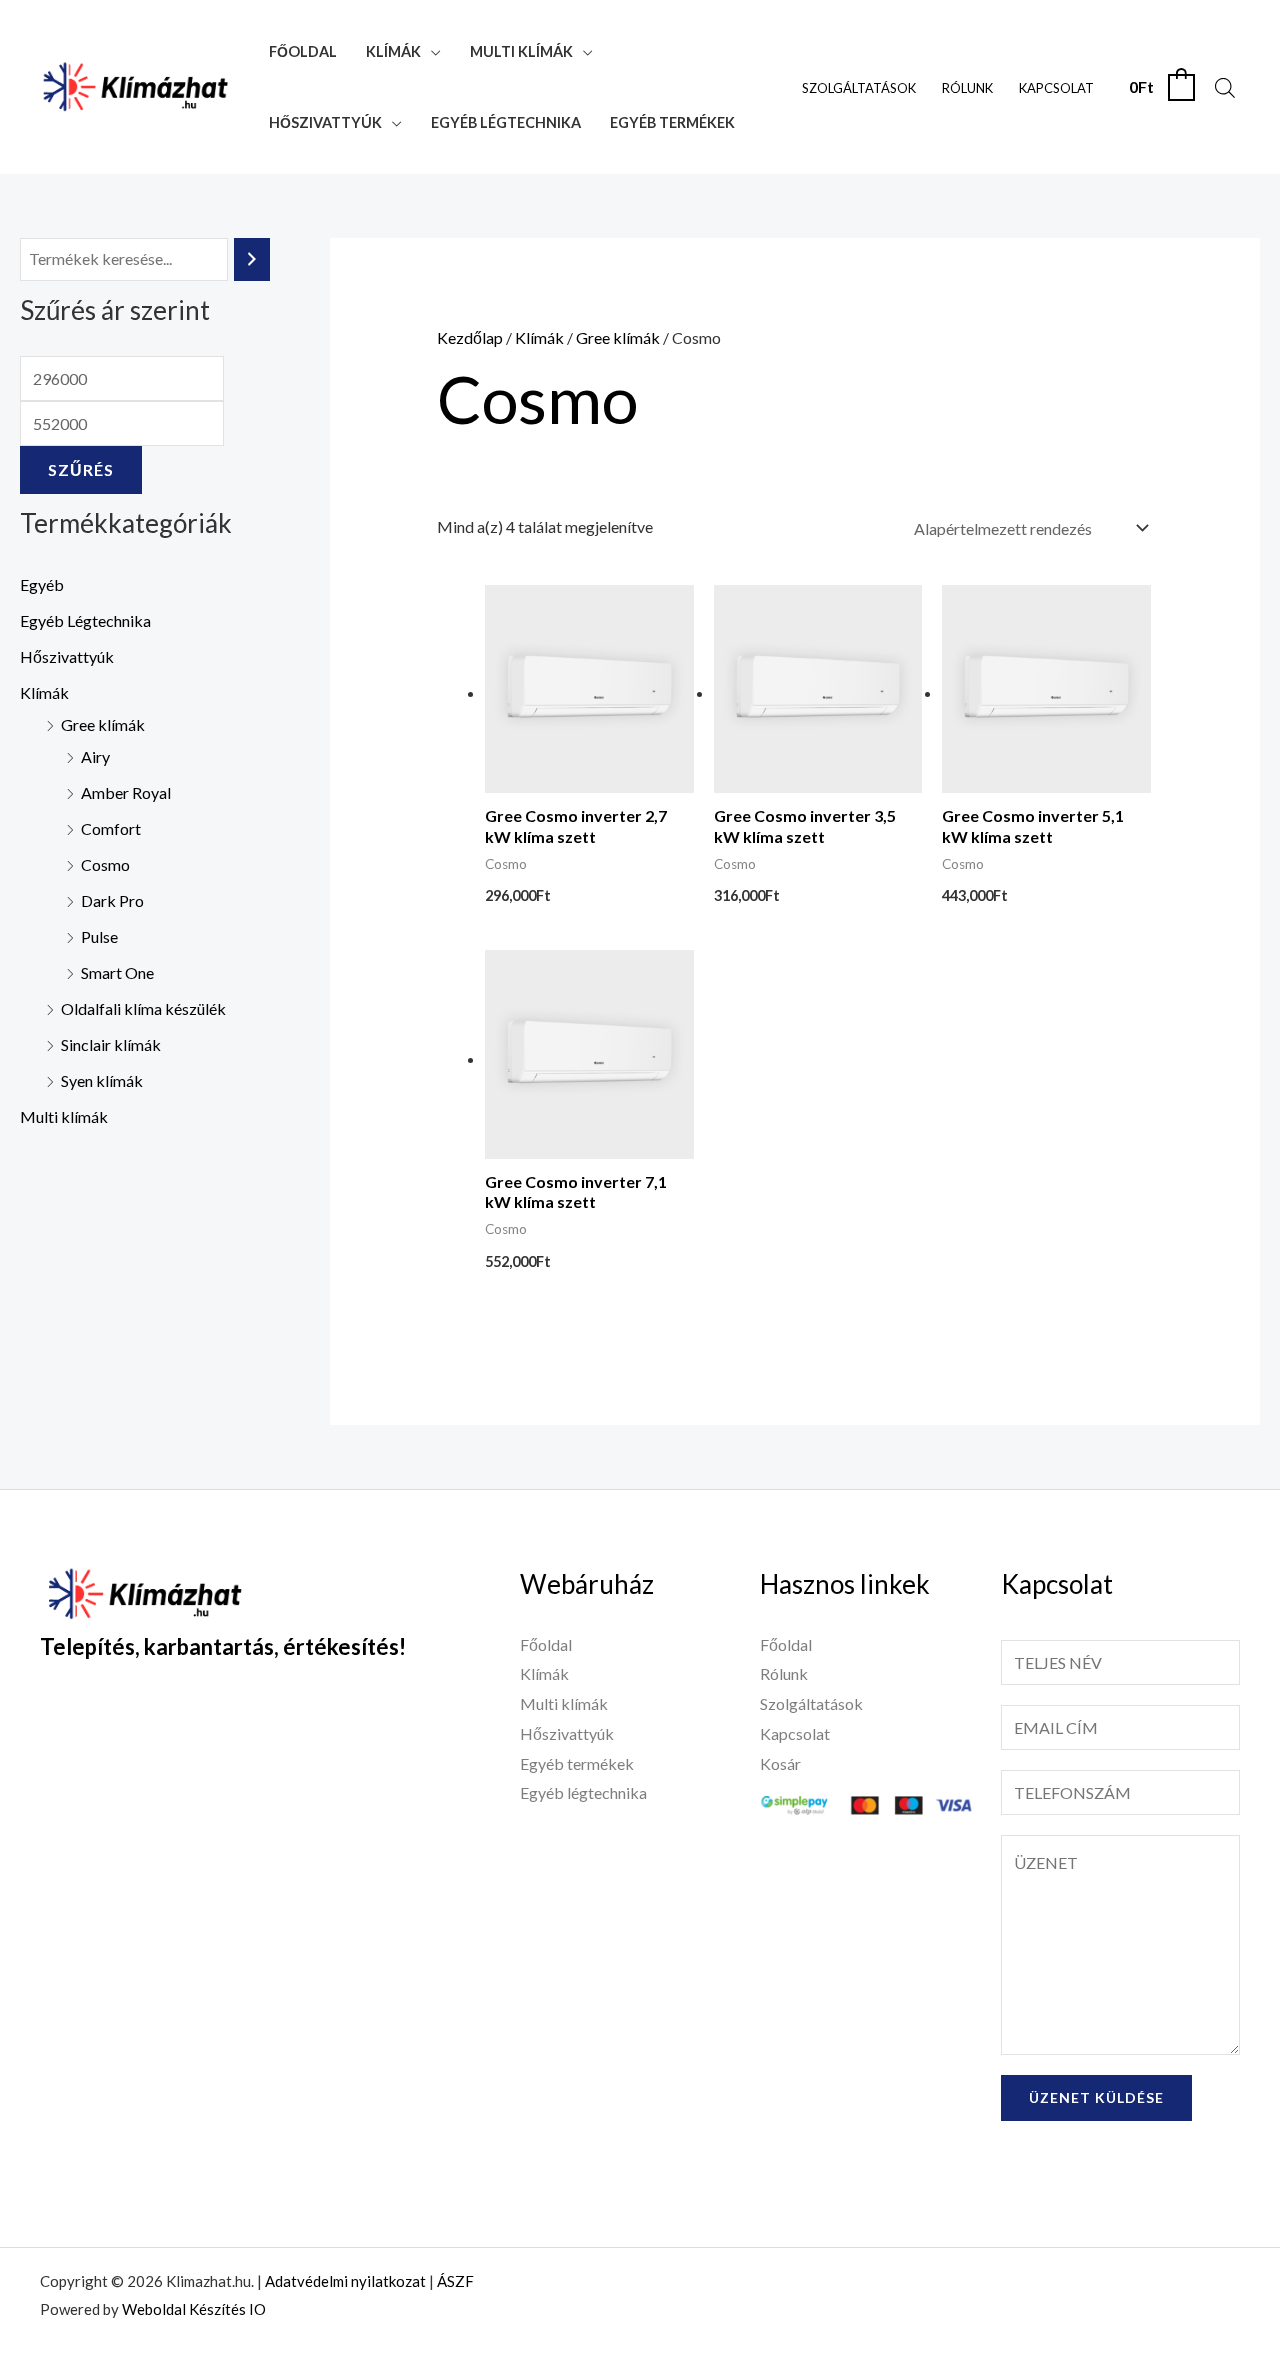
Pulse (99, 936)
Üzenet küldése (1096, 2097)
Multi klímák (521, 51)
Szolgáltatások (859, 88)
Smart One (117, 972)
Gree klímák (103, 724)
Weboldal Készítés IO (194, 2309)
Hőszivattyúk (325, 122)
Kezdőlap (470, 337)
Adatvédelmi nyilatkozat (345, 2281)
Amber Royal (126, 792)
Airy (95, 756)
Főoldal (303, 51)
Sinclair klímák (111, 1044)
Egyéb (42, 584)
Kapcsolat (1056, 88)
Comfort (111, 828)
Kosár (780, 1763)
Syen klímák (102, 1080)
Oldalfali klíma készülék (143, 1008)
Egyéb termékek (672, 122)
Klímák (393, 51)
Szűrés (81, 469)
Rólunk (967, 88)
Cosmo (105, 864)
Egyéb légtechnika (506, 122)
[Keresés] (252, 259)
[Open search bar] (1225, 87)
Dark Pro (112, 900)
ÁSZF (455, 2281)
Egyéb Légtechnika (85, 620)
